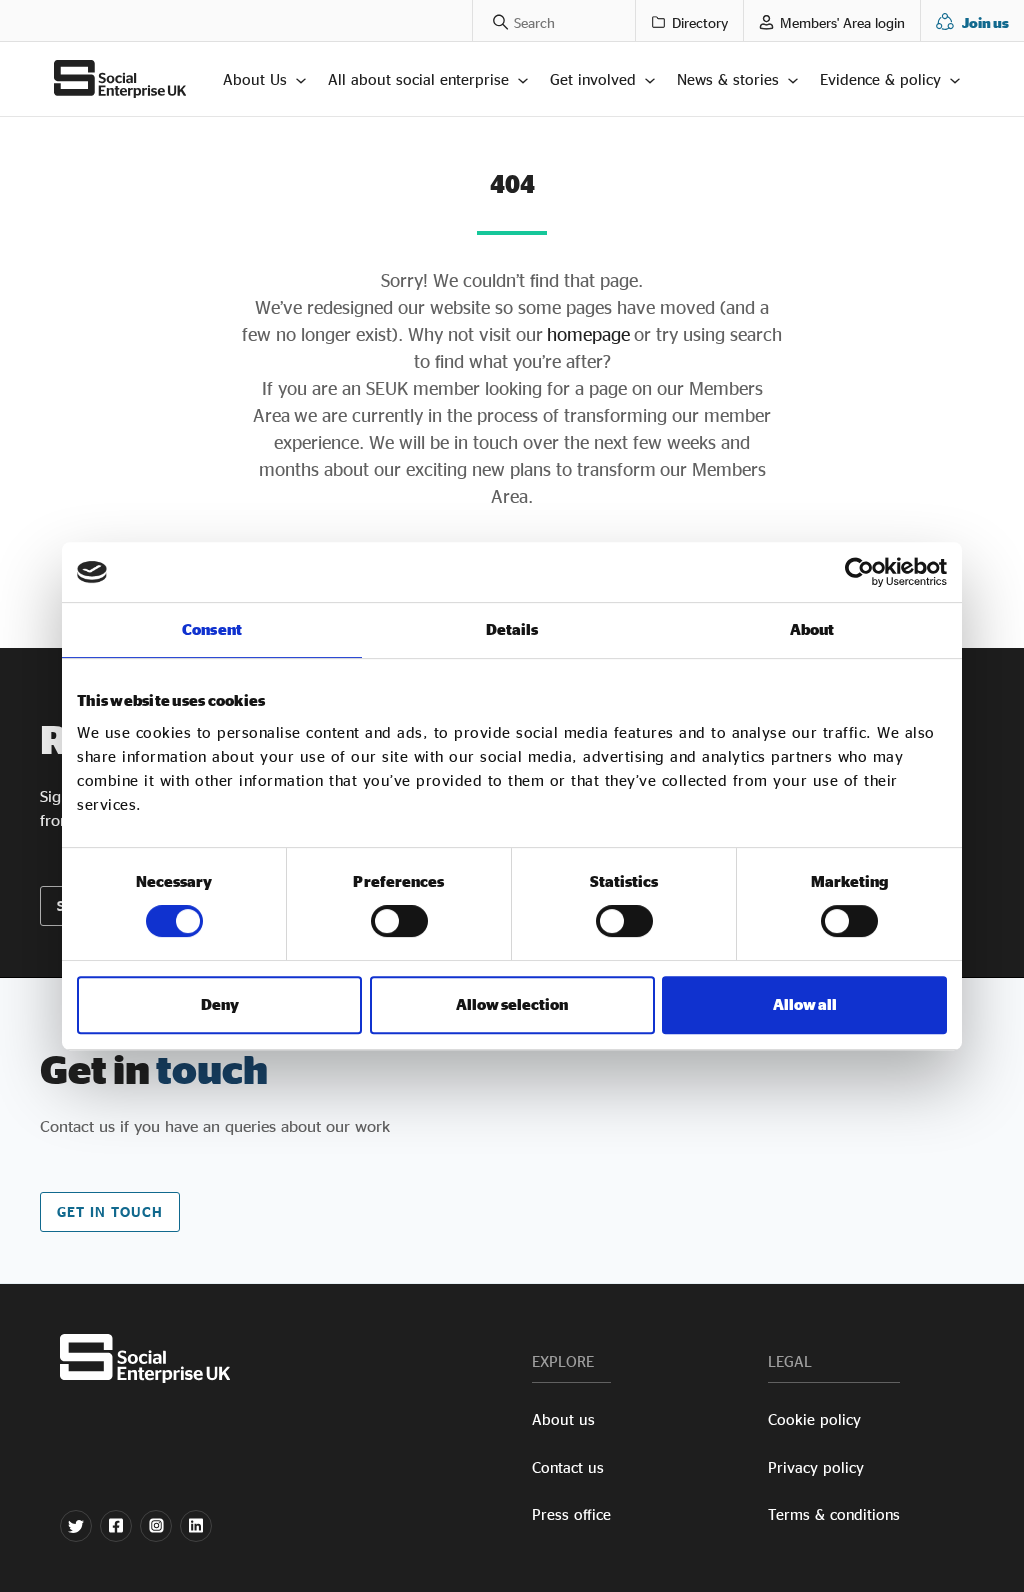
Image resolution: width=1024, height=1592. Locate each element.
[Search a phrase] (490, 20)
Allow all (805, 1004)
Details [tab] (512, 629)
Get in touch (110, 1211)
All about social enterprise (418, 79)
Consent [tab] (212, 629)
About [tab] (812, 629)
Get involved (593, 79)
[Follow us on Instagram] (156, 1526)
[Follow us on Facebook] (116, 1526)
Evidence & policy (880, 79)
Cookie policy (814, 1419)
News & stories (728, 79)
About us (563, 1419)
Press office (571, 1514)
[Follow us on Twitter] (76, 1526)
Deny (220, 1004)
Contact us (568, 1467)
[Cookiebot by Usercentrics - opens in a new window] (859, 572)
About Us (255, 79)
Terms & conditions (834, 1514)
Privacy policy (816, 1467)
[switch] (399, 921)
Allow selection (512, 1004)
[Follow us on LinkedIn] (196, 1526)
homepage (586, 334)
